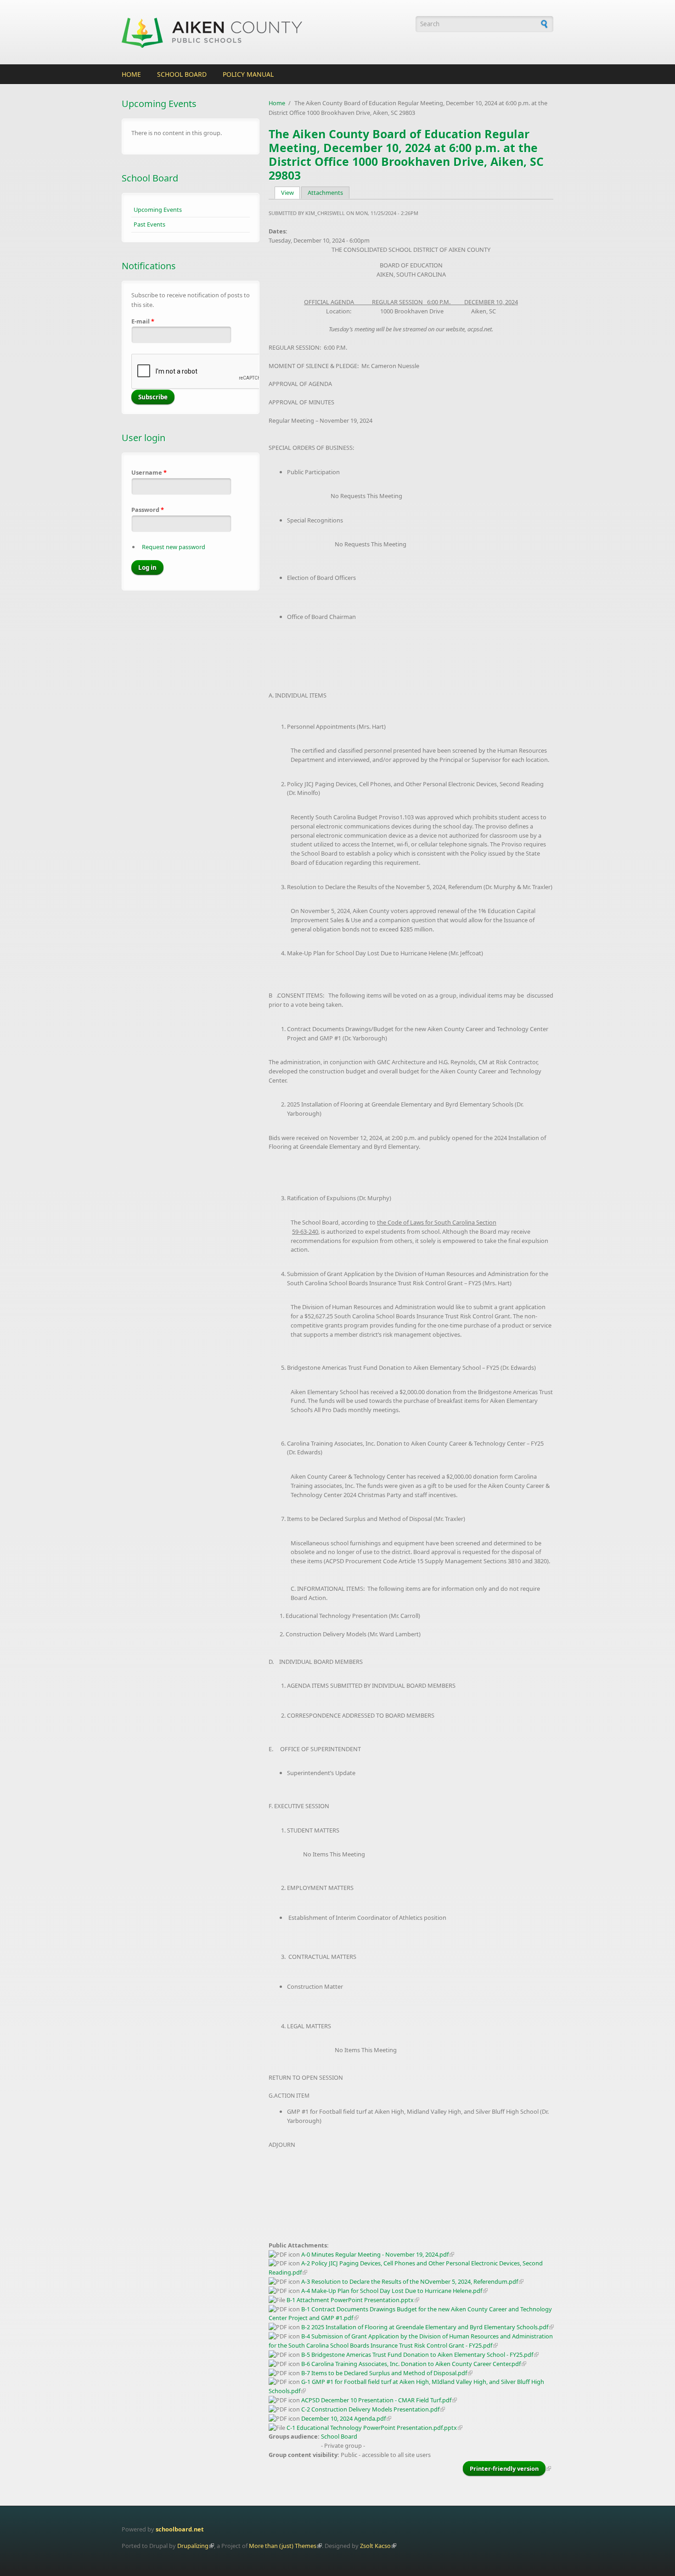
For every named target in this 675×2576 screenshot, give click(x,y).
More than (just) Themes (283, 2546)
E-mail (143, 321)
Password (148, 510)
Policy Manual (248, 74)
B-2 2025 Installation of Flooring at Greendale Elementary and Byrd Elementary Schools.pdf (425, 2327)
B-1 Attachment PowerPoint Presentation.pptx (350, 2300)
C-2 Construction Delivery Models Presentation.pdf (370, 2409)
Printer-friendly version (504, 2468)
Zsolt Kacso (375, 2546)
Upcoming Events (158, 210)
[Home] (264, 32)
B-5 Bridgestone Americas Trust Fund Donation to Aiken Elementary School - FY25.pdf (417, 2355)
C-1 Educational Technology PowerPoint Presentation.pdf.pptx (372, 2428)
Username (149, 472)
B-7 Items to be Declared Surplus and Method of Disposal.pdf (384, 2373)
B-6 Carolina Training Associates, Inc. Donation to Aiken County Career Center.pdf (411, 2364)
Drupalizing (193, 2546)
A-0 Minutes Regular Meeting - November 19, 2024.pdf (375, 2254)
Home (131, 74)
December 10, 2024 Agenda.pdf (343, 2418)
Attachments (325, 193)
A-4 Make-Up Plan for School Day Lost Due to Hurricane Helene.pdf (392, 2291)
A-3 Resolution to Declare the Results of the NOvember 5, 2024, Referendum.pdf (410, 2281)
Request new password (174, 547)
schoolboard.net (180, 2529)
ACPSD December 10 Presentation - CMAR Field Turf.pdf (376, 2400)
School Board (182, 74)
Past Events (149, 224)
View (291, 193)
